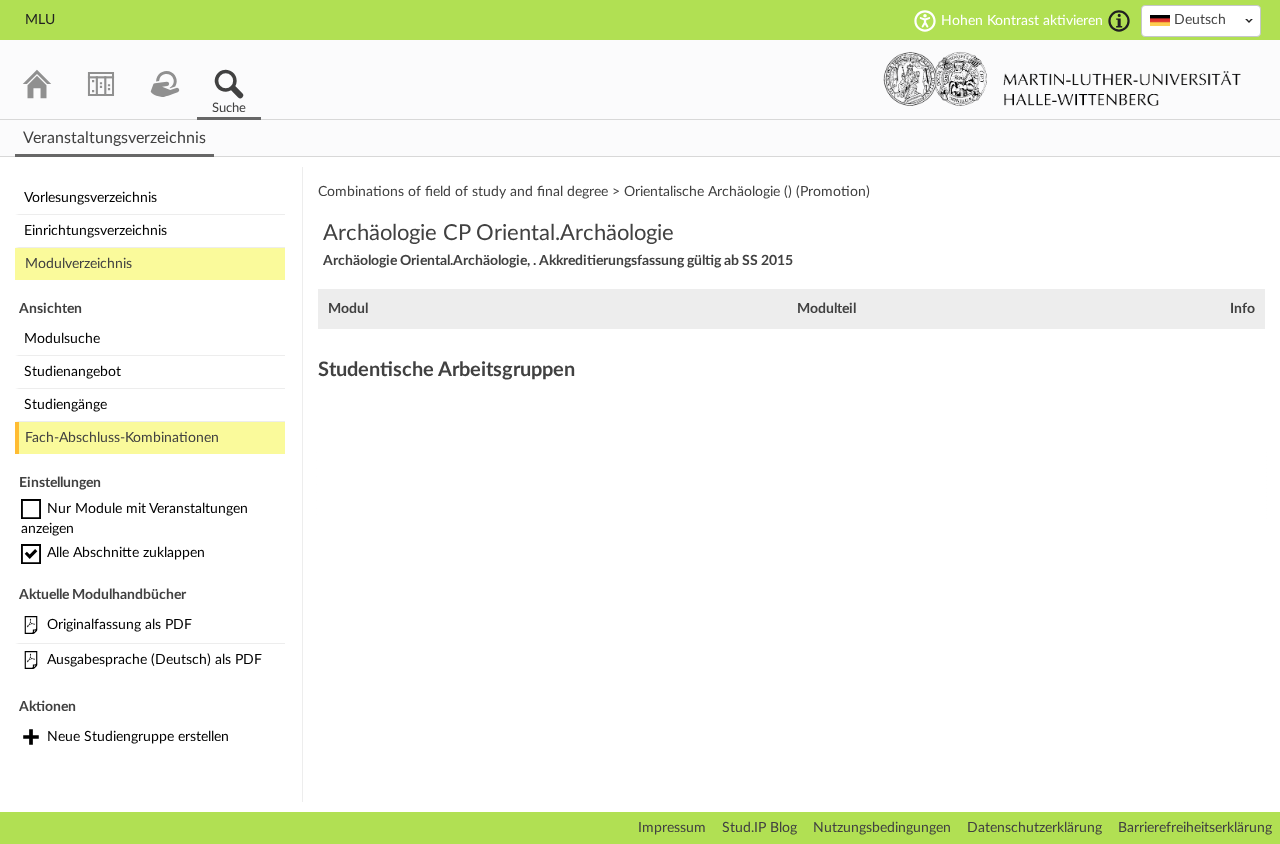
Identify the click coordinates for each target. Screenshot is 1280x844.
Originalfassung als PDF (119, 625)
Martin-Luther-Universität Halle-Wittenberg (1062, 79)
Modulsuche (62, 339)
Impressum (672, 828)
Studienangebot (72, 372)
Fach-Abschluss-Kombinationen (122, 438)
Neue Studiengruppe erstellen (138, 737)
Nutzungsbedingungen (882, 828)
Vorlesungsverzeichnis (90, 198)
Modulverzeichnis (78, 264)
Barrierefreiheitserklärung (1195, 828)
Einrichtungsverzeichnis (95, 231)
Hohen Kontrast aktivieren (1022, 21)
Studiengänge (65, 405)
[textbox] (1201, 20)
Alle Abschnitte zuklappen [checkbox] (126, 553)
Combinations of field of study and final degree (463, 192)
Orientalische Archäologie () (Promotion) (747, 192)
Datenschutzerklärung (1034, 828)
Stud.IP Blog (759, 828)
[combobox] (1201, 21)
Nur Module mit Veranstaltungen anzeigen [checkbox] (134, 519)
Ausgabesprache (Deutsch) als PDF (154, 660)
